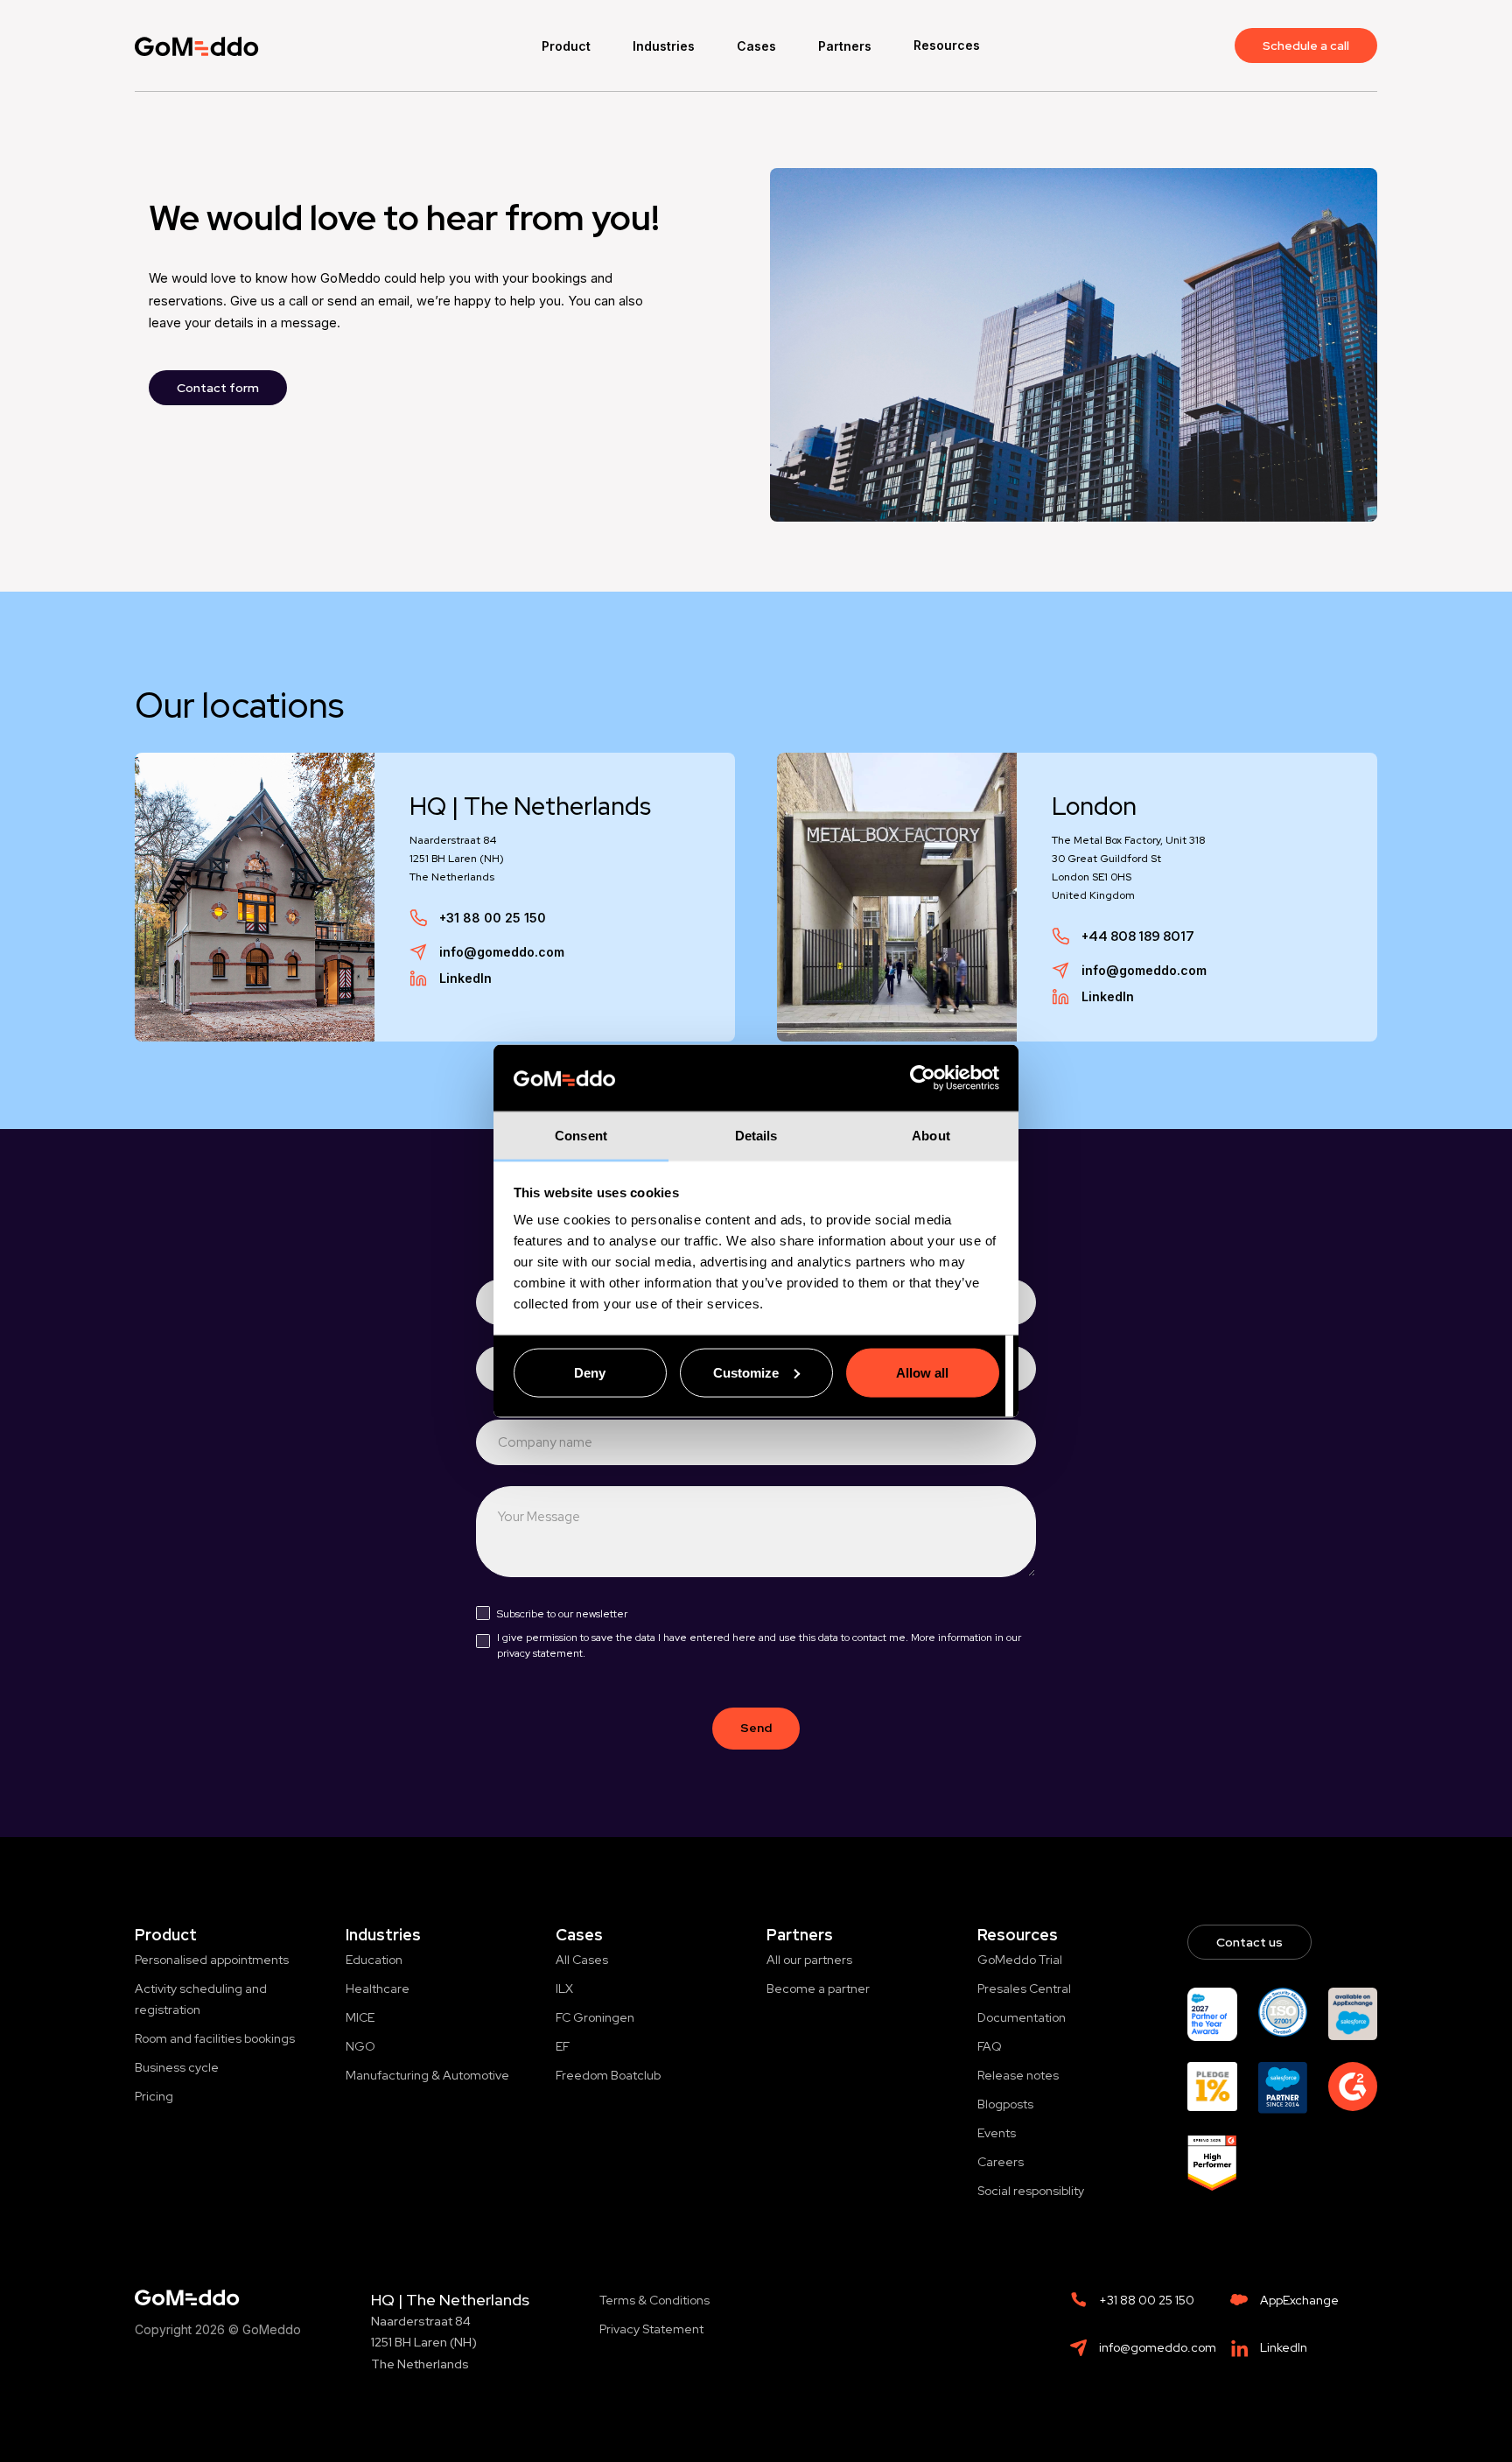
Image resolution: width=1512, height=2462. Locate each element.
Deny (590, 1372)
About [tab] (931, 1136)
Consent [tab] (581, 1136)
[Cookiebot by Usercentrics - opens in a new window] (923, 1078)
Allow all (922, 1372)
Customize (746, 1372)
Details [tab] (756, 1136)
